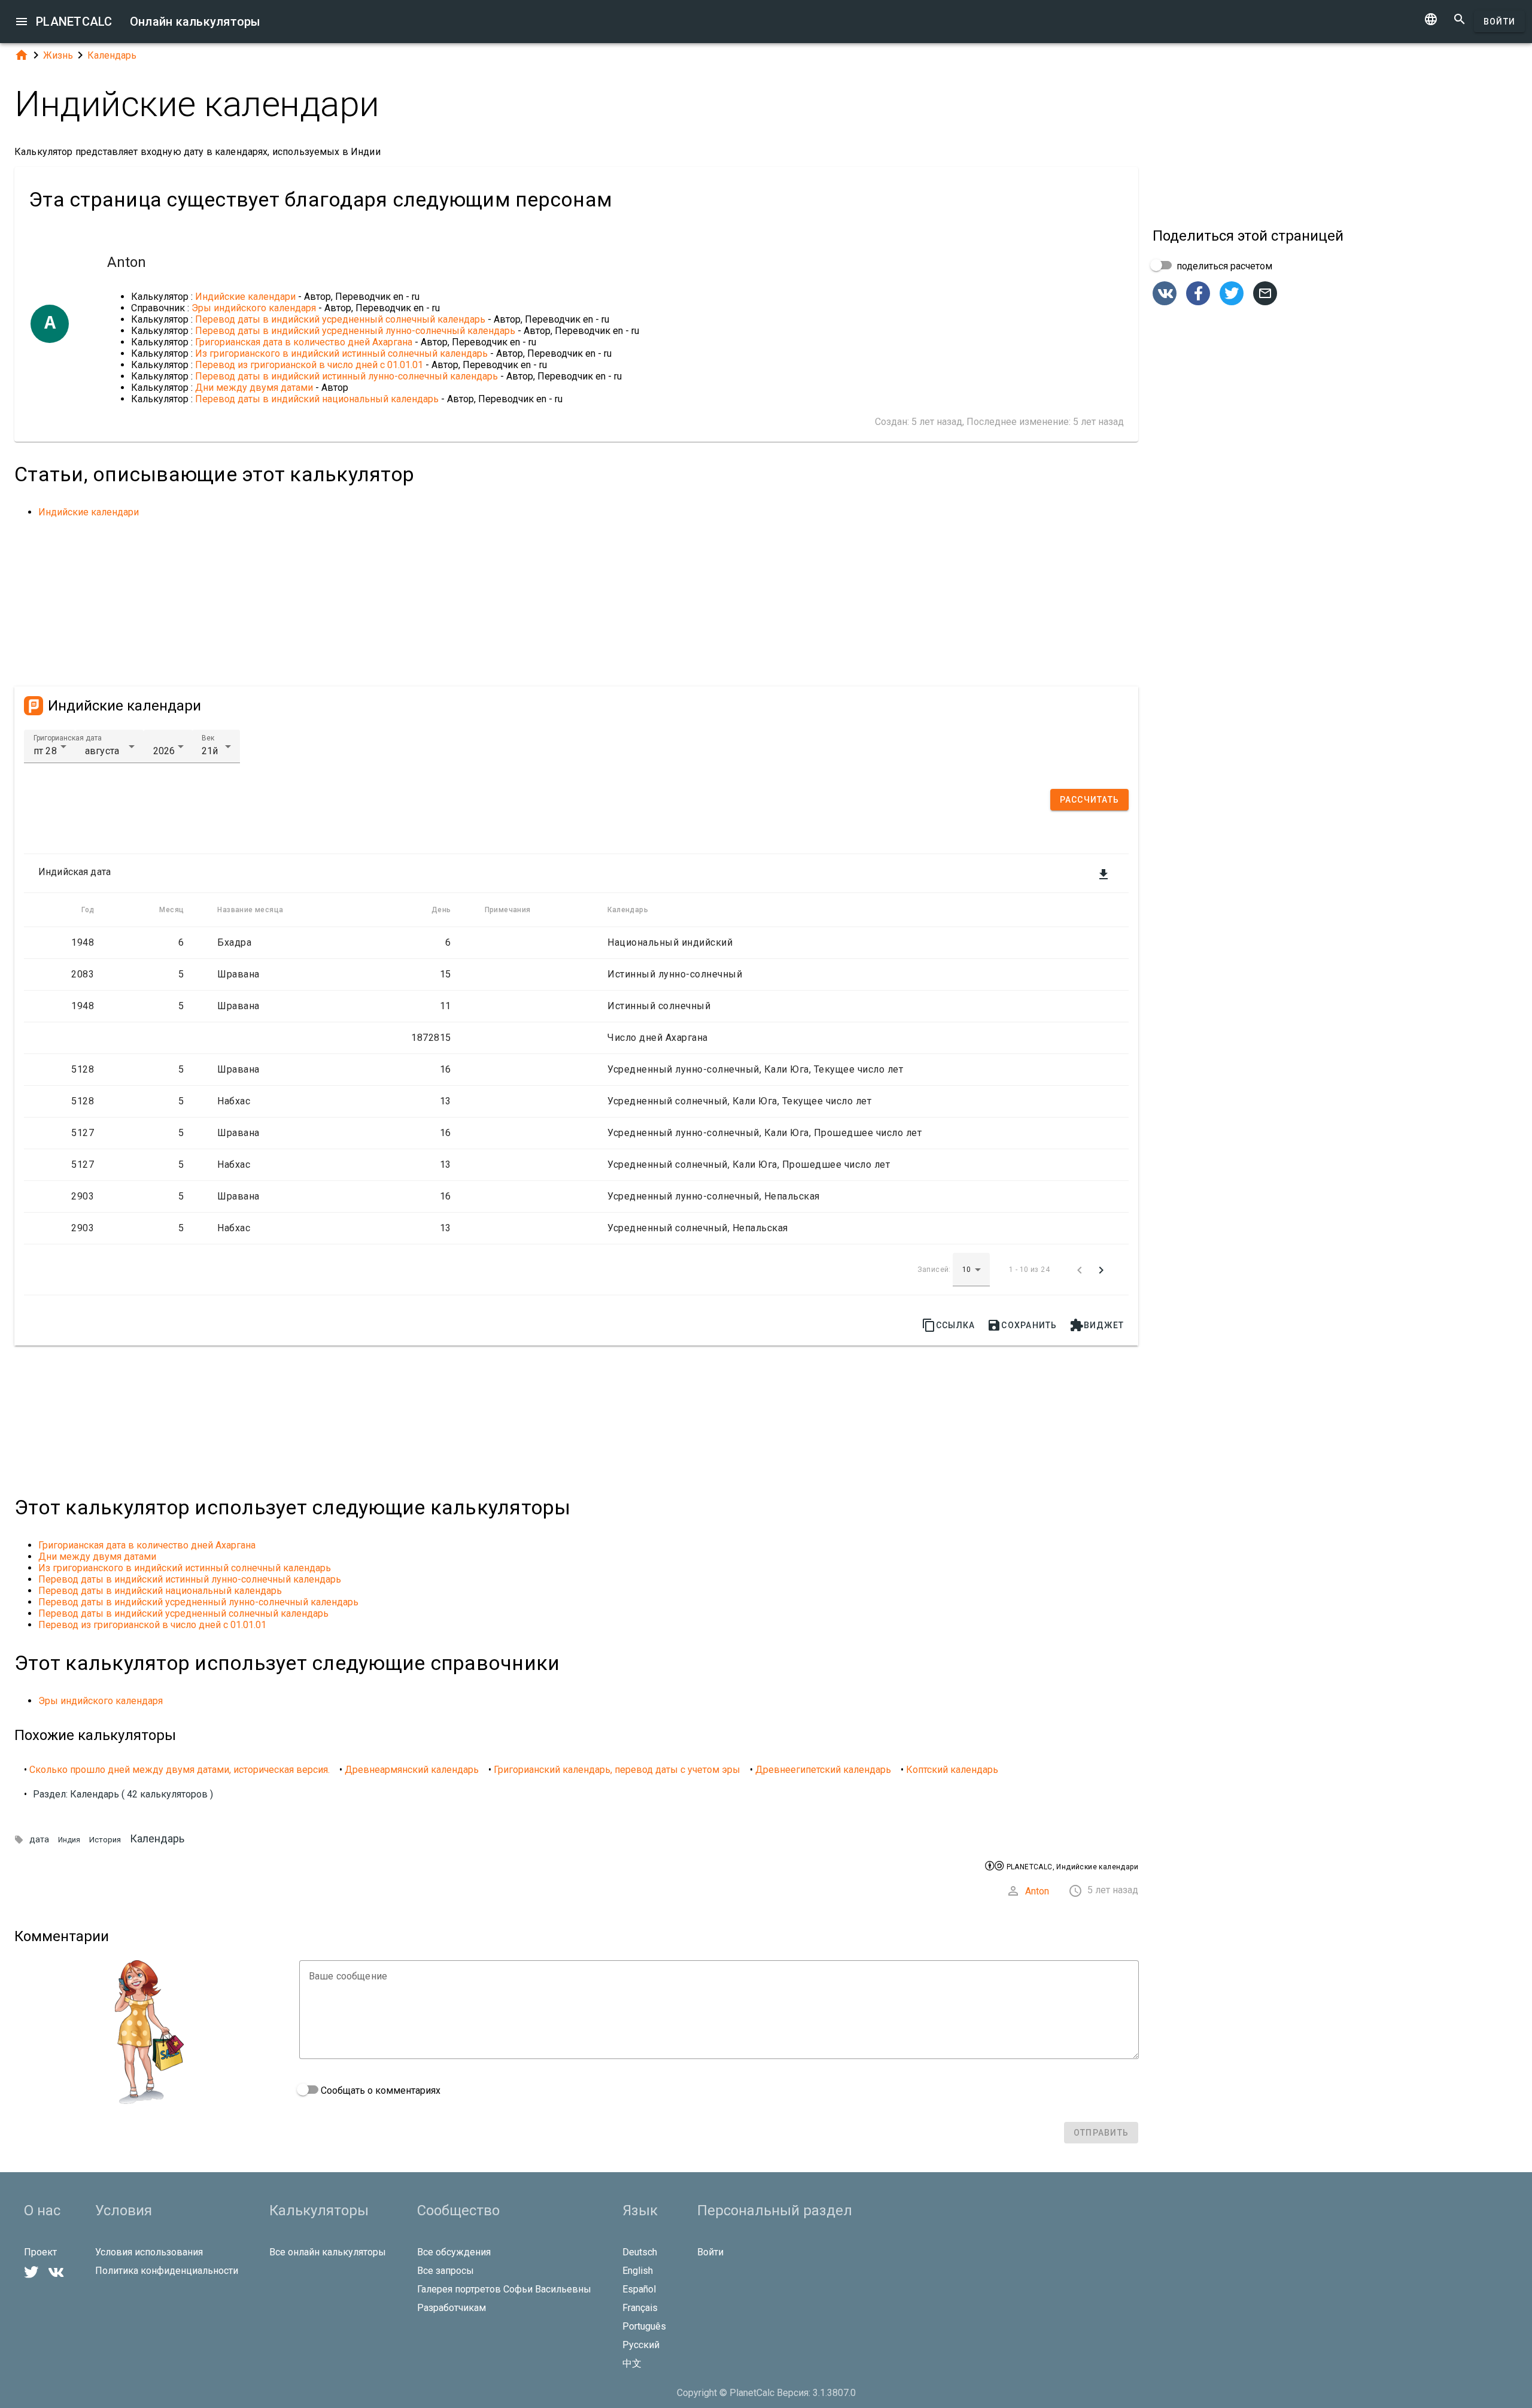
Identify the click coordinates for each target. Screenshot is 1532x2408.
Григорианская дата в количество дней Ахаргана (304, 342)
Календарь (112, 55)
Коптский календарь (952, 1770)
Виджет (1097, 1325)
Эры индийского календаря (254, 308)
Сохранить (1022, 1325)
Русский (641, 2345)
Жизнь (58, 55)
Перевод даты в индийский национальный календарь (317, 399)
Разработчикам (452, 2308)
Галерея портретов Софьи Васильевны (504, 2289)
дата (39, 1840)
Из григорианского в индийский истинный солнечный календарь (341, 353)
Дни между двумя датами (254, 388)
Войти (1499, 22)
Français (640, 2308)
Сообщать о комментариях (379, 2090)
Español (639, 2289)
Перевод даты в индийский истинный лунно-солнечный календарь (346, 376)
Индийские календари (245, 297)
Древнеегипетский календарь (823, 1770)
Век (208, 738)
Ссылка (949, 1325)
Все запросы (446, 2271)
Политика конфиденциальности (167, 2271)
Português (644, 2326)
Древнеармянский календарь (412, 1770)
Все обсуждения (454, 2252)
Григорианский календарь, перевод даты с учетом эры (617, 1770)
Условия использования (149, 2252)
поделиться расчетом (1223, 266)
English (638, 2271)
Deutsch (640, 2252)
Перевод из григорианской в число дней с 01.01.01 (309, 365)
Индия (69, 1840)
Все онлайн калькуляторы (328, 2252)
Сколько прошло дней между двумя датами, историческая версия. (180, 1770)
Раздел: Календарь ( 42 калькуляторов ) (123, 1794)
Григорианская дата (68, 738)
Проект (40, 2252)
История (105, 1840)
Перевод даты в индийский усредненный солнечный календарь (340, 319)
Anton (1037, 1891)
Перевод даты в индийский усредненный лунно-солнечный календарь (355, 331)
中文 (632, 2363)
